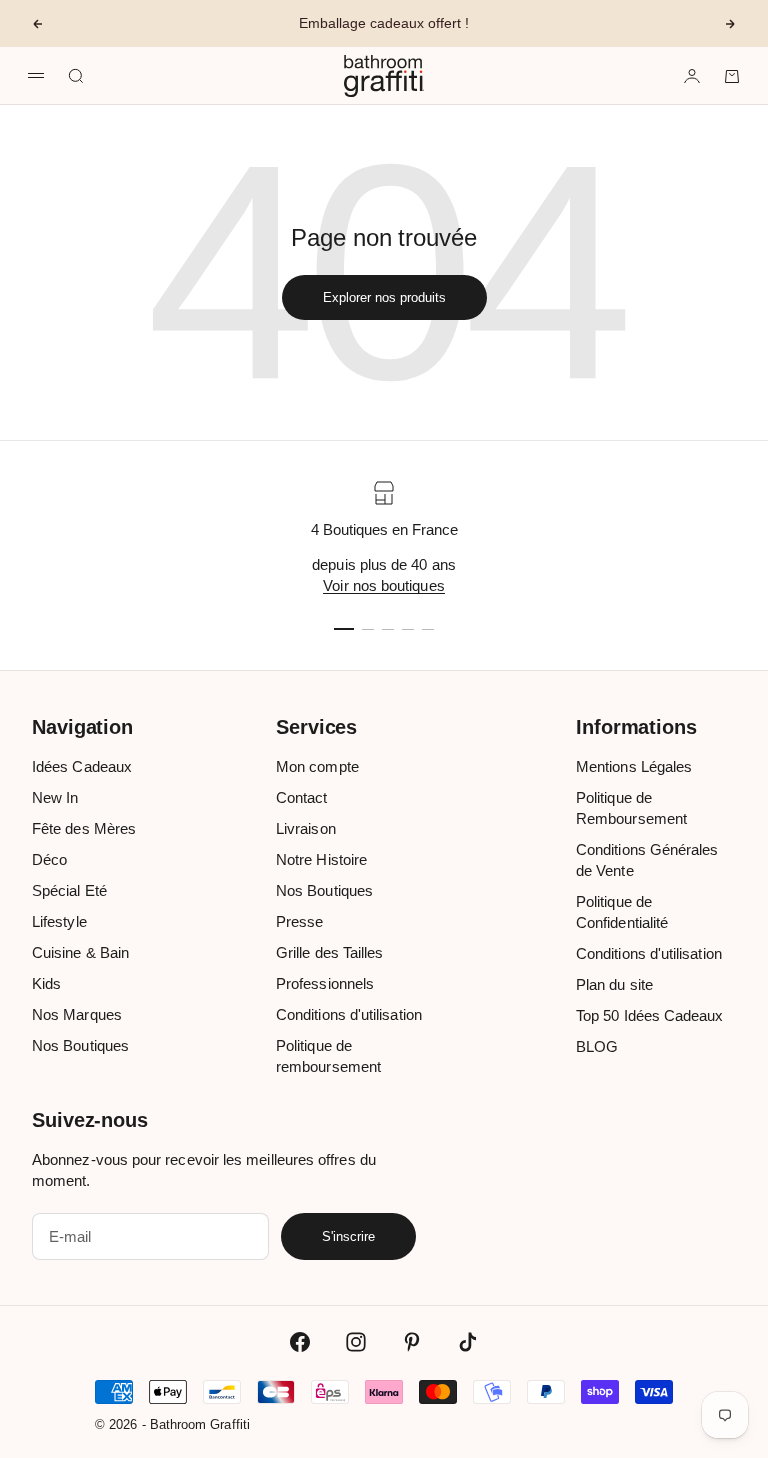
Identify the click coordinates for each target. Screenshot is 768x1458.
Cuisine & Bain (80, 952)
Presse (299, 921)
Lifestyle (59, 921)
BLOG (597, 1046)
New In (55, 797)
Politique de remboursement (328, 1056)
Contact (302, 797)
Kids (46, 983)
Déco (49, 859)
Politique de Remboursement (631, 808)
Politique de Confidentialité (622, 912)
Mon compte (317, 766)
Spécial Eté (69, 890)
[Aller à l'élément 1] (344, 629)
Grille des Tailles (329, 952)
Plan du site (614, 984)
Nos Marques (77, 1014)
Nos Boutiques (80, 1045)
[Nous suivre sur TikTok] (468, 1342)
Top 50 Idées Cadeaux (650, 1015)
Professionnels (325, 983)
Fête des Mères (84, 828)
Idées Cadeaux (82, 766)
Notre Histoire (321, 859)
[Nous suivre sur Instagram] (356, 1342)
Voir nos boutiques (383, 585)
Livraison (306, 828)
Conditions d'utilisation (349, 1014)
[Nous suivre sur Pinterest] (412, 1342)
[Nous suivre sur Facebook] (300, 1342)
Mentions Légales (634, 766)
